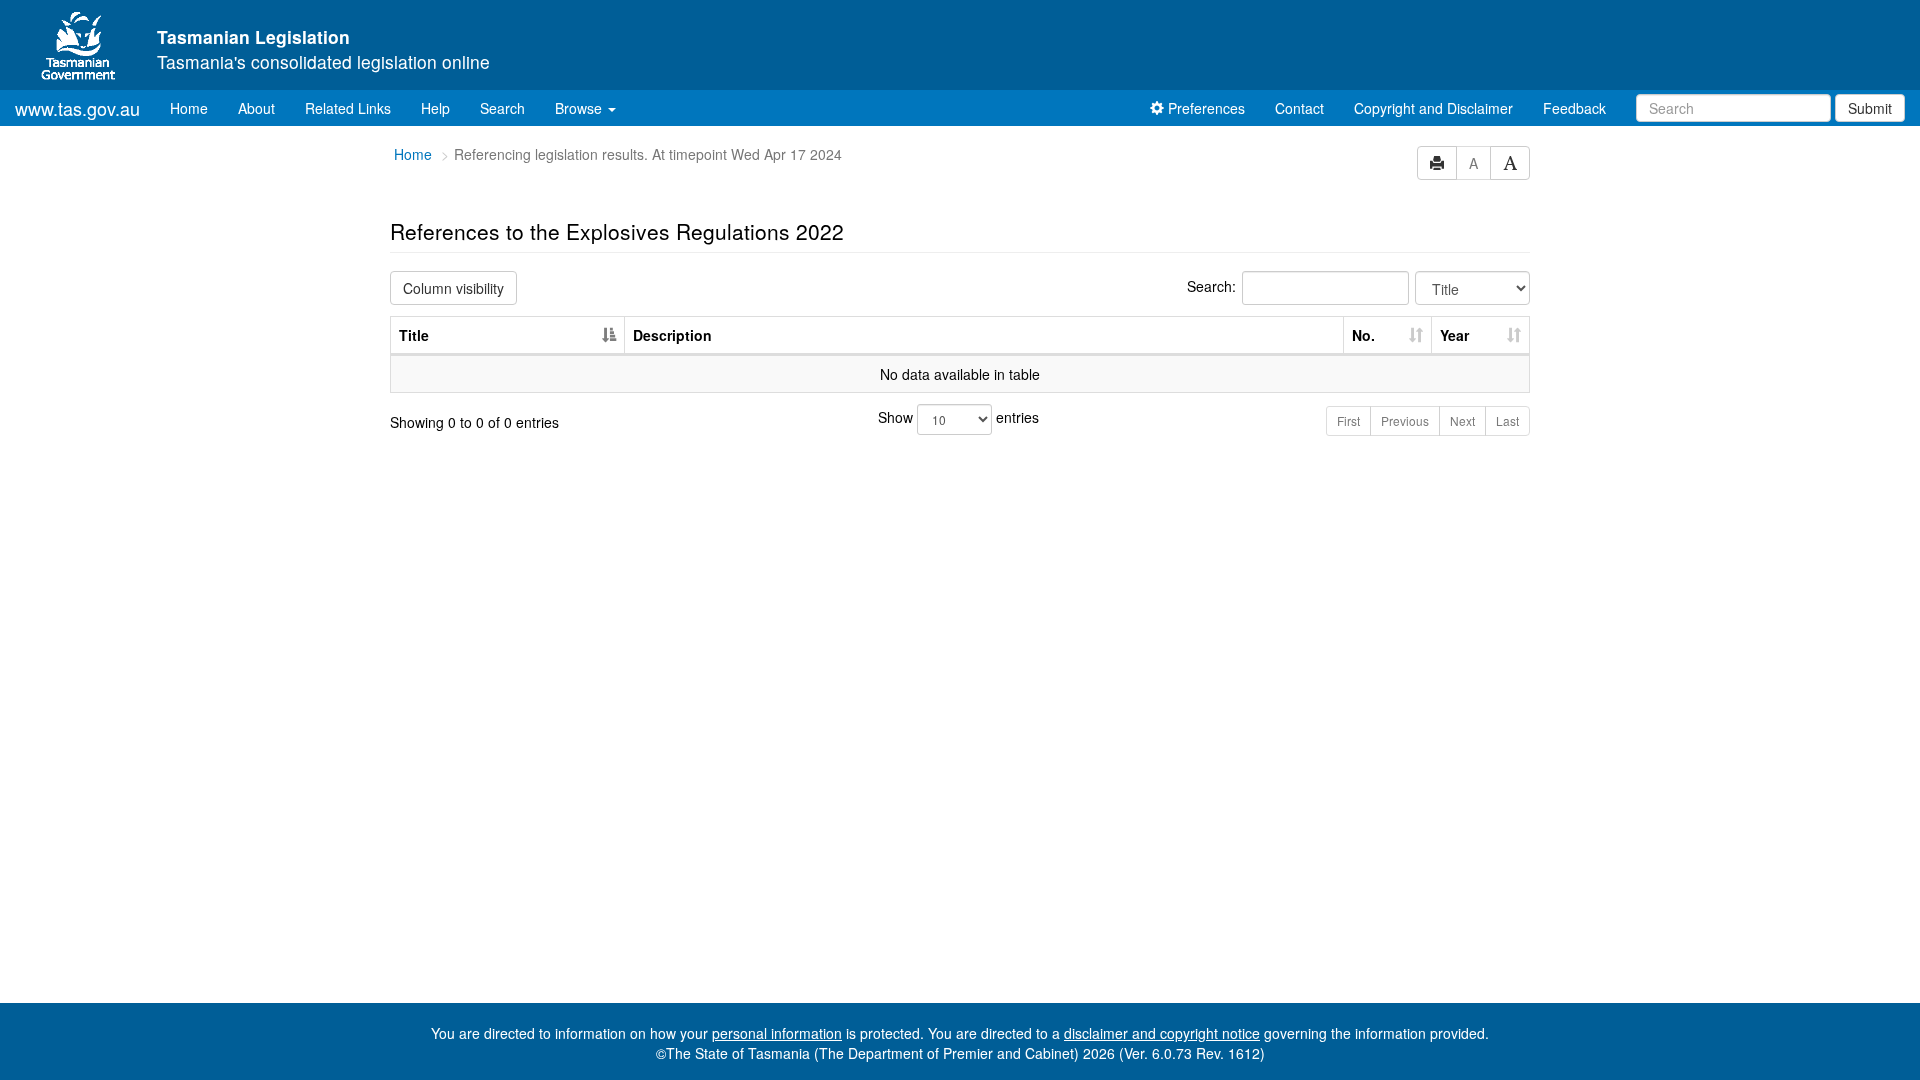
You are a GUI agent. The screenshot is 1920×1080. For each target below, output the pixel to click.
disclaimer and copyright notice (1162, 1033)
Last (1507, 420)
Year (1454, 335)
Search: (1211, 286)
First (1348, 420)
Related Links (348, 108)
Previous (1405, 420)
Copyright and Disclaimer (1433, 108)
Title (414, 335)
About (256, 108)
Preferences (1204, 108)
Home (196, 107)
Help (435, 108)
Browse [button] (580, 108)
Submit (1870, 108)
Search (502, 108)
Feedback (1574, 108)
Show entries (958, 417)
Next (1462, 420)
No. (1363, 335)
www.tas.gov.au (77, 108)
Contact (1299, 108)
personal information (777, 1033)
